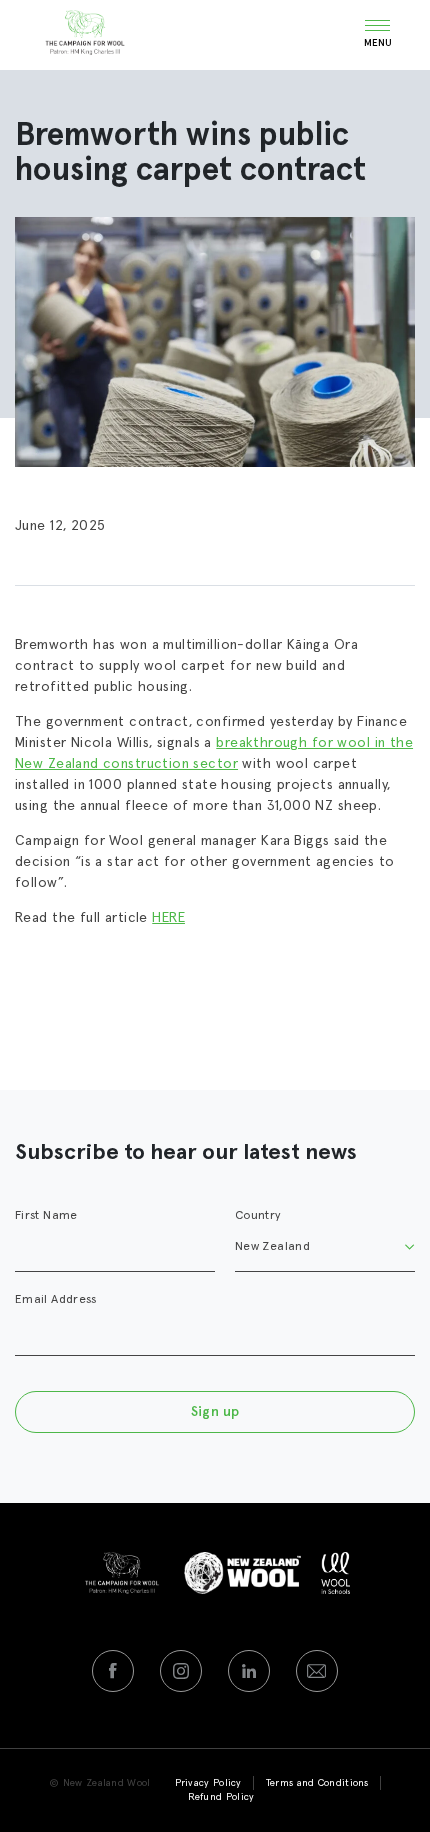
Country (258, 1216)
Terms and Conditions (317, 1783)
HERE (168, 918)
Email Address (56, 1300)
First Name (46, 1216)
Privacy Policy (208, 1783)
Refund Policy (221, 1797)
